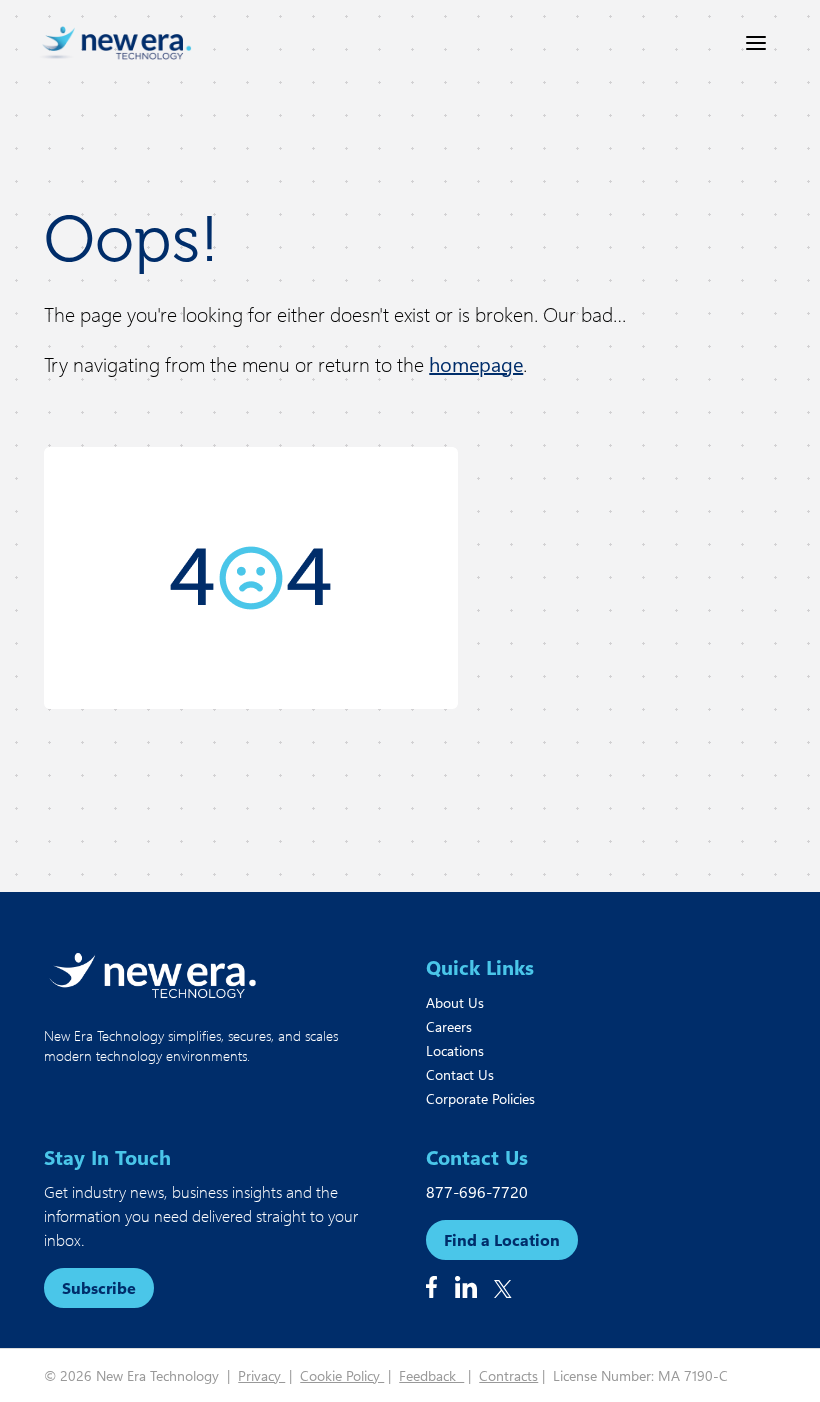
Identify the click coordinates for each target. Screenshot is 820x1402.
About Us (455, 1002)
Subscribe (99, 1287)
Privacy (261, 1375)
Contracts (508, 1375)
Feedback (431, 1375)
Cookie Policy (342, 1375)
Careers (449, 1026)
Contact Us (460, 1074)
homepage (476, 363)
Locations (455, 1050)
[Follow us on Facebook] (431, 1287)
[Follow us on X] (503, 1289)
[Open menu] (756, 43)
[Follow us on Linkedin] (466, 1287)
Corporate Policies (480, 1098)
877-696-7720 (477, 1191)
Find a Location (502, 1239)
